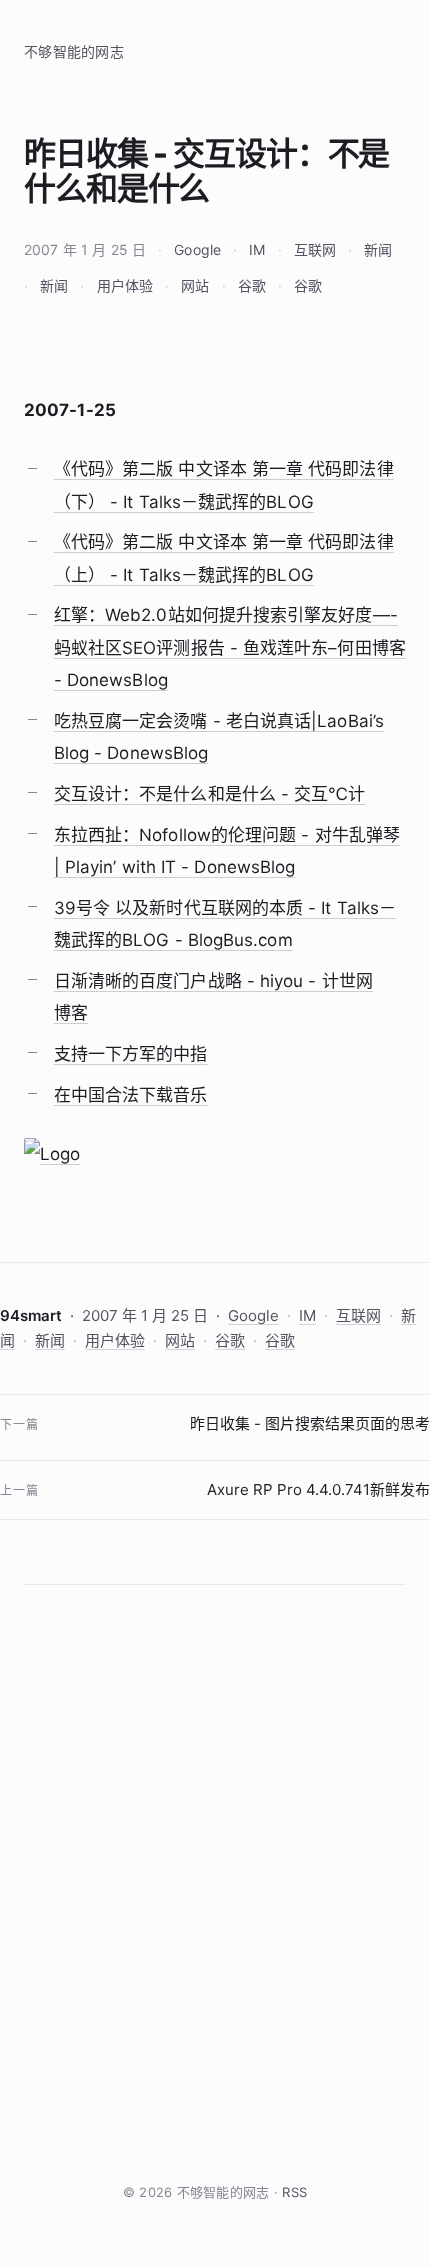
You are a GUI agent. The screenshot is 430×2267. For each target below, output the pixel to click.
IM (257, 249)
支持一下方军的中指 (131, 1054)
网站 (195, 285)
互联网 (315, 249)
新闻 (378, 249)
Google (197, 249)
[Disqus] (215, 1883)
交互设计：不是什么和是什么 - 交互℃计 (210, 794)
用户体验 (125, 285)
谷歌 (252, 285)
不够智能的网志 (74, 51)
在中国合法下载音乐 (131, 1095)
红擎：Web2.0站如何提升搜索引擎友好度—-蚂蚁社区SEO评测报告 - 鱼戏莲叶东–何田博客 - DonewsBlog (230, 647)
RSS (294, 2192)
